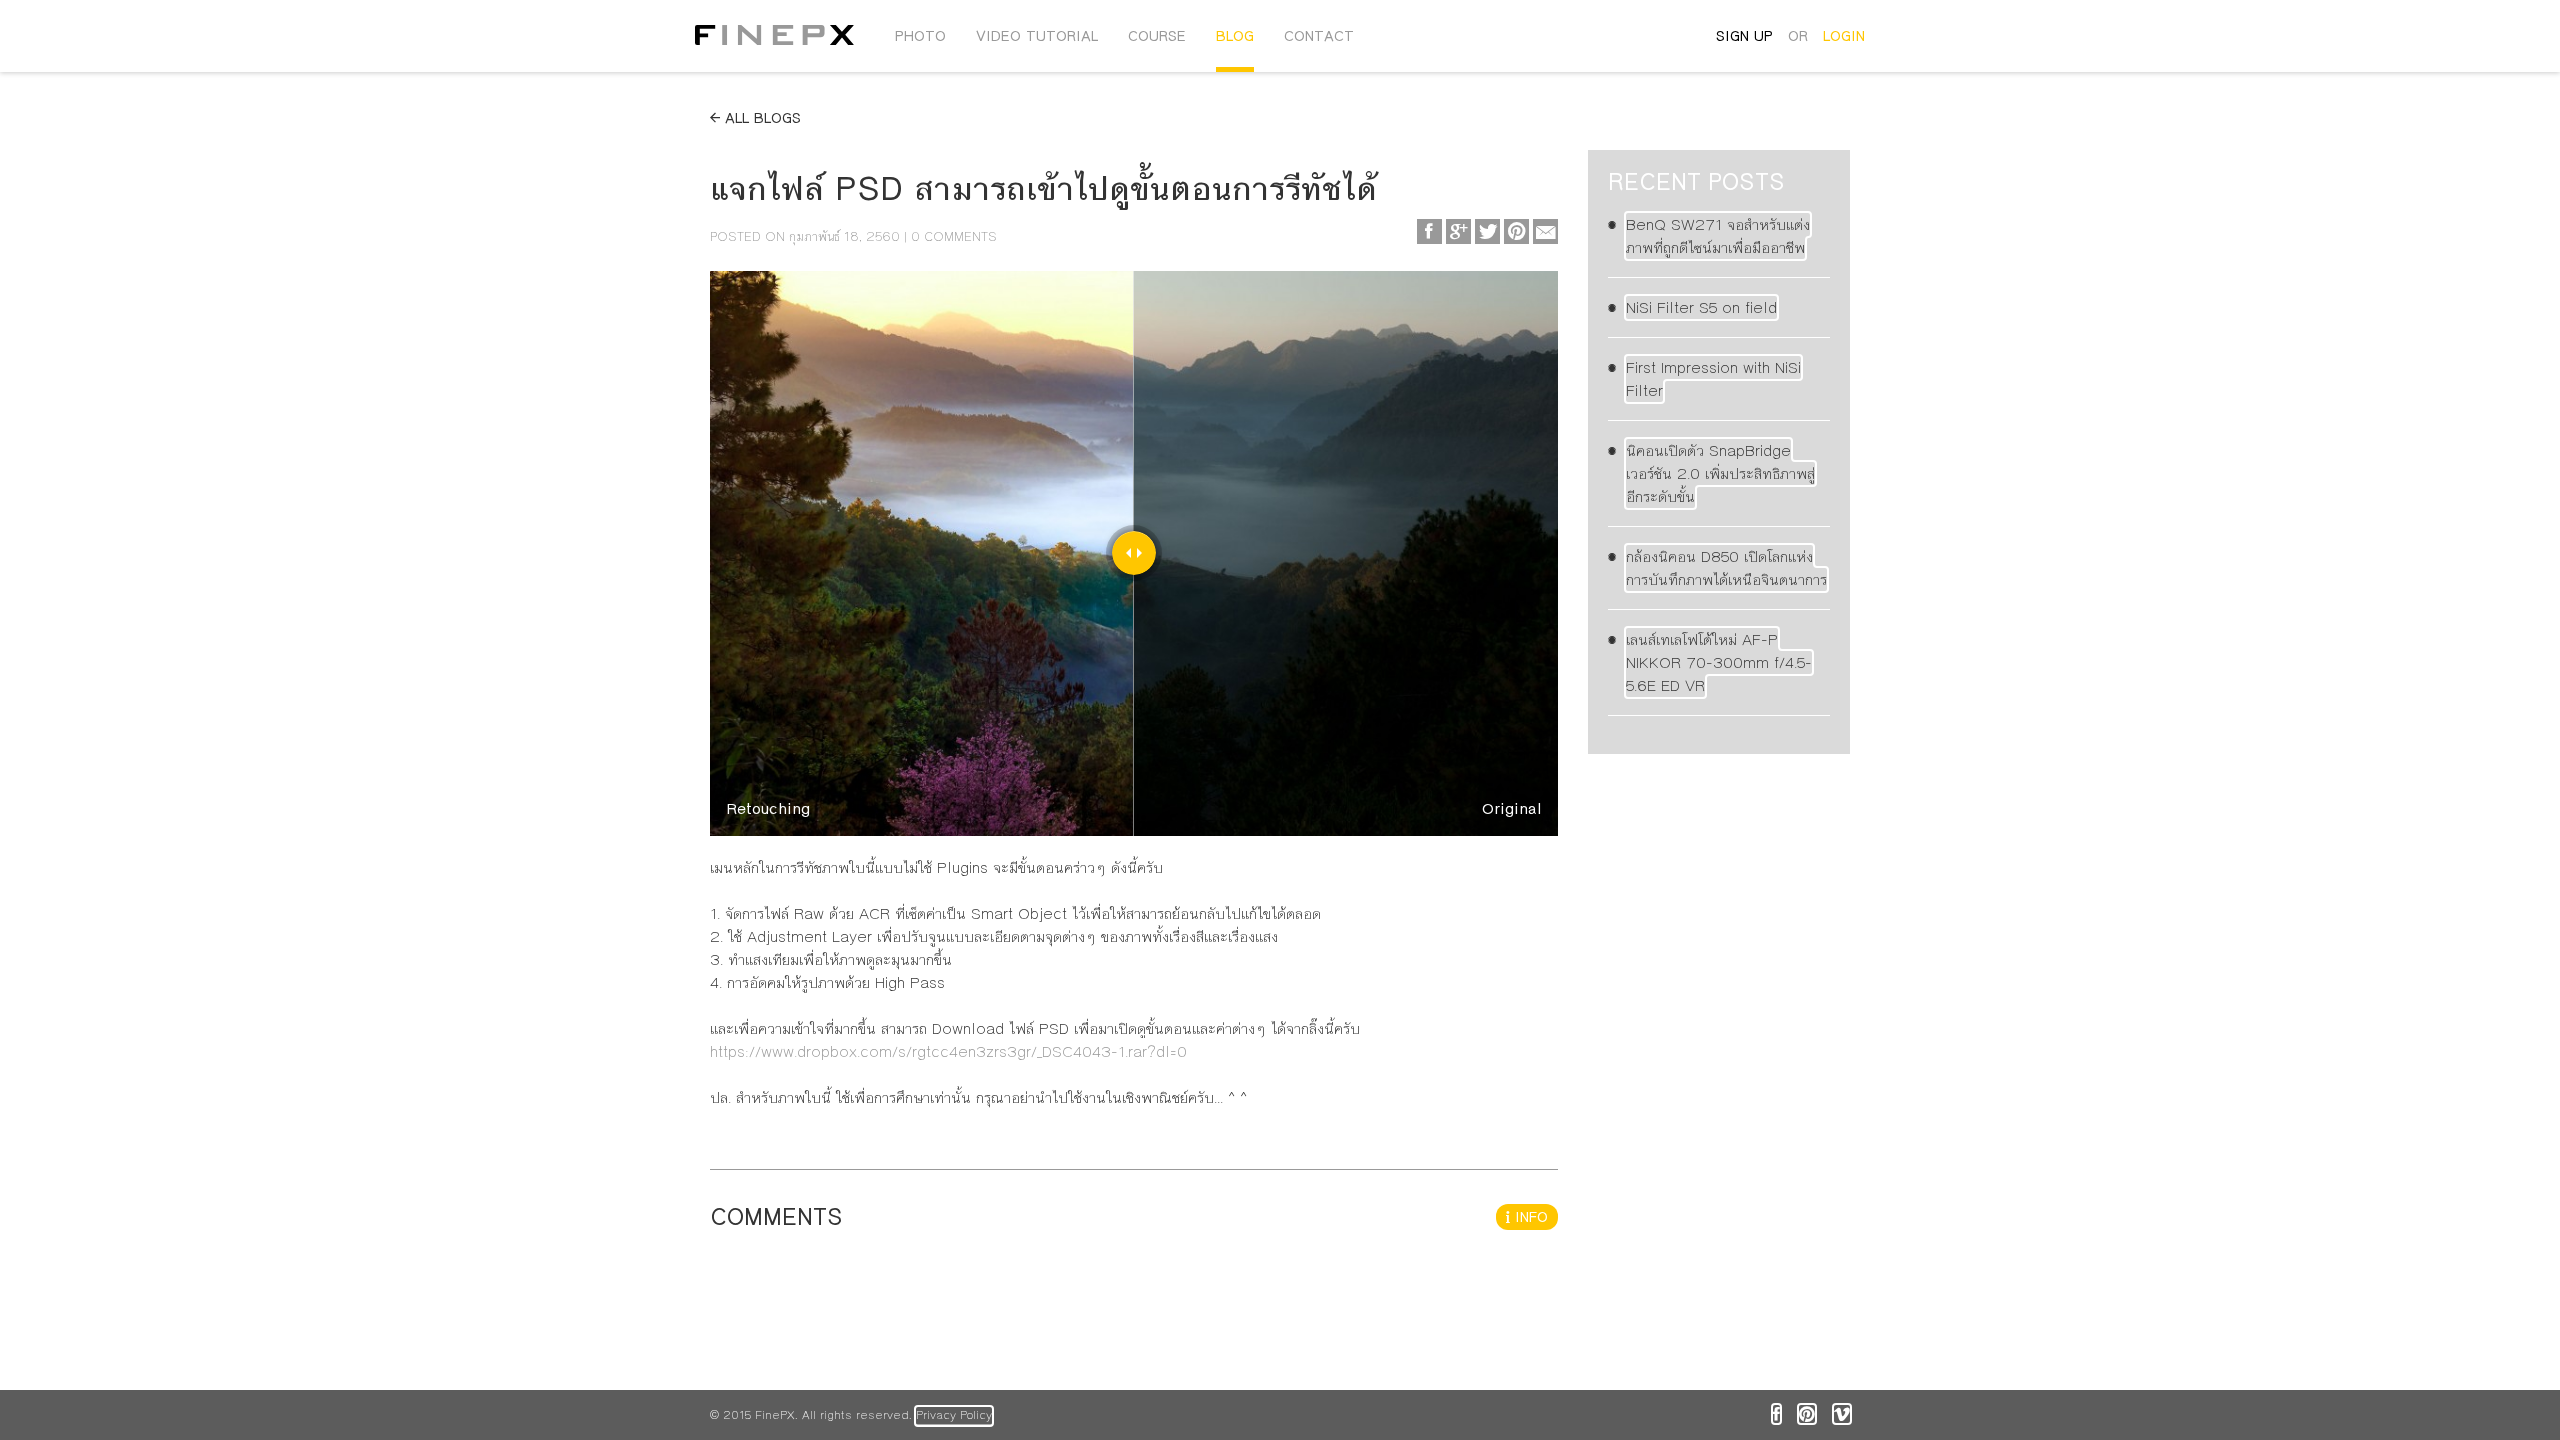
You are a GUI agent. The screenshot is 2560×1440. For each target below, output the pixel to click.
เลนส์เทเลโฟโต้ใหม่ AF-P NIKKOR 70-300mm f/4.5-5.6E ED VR (1719, 662)
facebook (1776, 1414)
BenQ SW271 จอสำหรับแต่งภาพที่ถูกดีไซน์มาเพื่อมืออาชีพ (1718, 236)
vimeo (1842, 1414)
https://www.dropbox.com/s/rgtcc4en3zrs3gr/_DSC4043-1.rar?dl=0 (948, 1051)
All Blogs (760, 118)
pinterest (1807, 1414)
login (1844, 36)
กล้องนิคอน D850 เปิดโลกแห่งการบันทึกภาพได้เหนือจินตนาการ (1726, 568)
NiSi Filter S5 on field (1701, 307)
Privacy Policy (954, 1415)
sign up (1744, 36)
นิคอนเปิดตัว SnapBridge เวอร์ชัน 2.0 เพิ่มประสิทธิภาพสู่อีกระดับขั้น (1720, 473)
